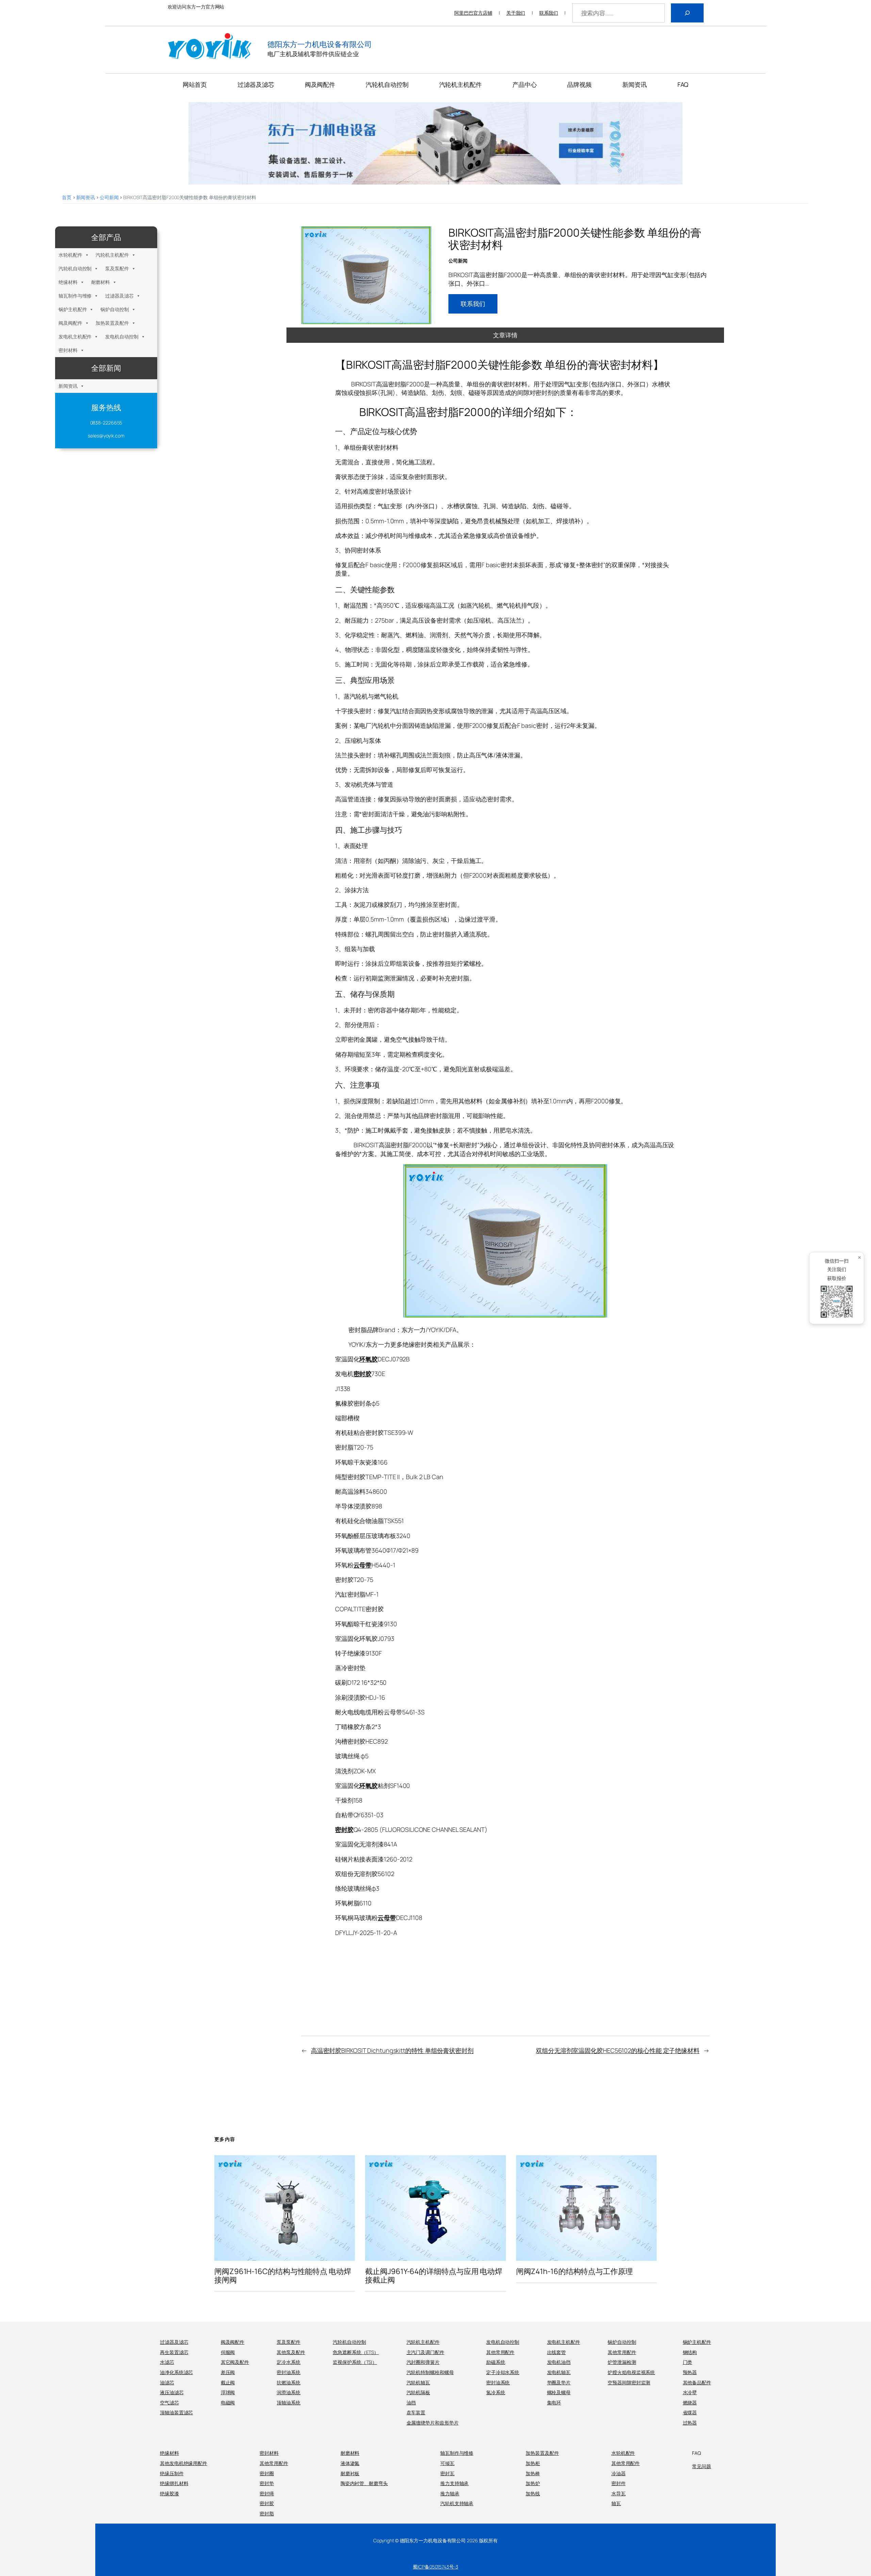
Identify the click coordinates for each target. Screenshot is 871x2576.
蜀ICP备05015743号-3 (435, 2567)
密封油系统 (289, 2372)
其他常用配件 (500, 2352)
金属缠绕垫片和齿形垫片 (433, 2423)
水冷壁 (690, 2392)
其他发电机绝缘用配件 (184, 2463)
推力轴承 (450, 2493)
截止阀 (228, 2382)
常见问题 (702, 2466)
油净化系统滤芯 (176, 2372)
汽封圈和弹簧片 (423, 2362)
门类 (688, 2362)
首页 (67, 197)
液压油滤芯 (172, 2392)
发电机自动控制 (122, 337)
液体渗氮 (350, 2463)
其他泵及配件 (291, 2352)
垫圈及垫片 (559, 2382)
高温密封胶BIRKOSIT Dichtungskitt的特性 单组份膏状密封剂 (392, 2050)
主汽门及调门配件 (425, 2352)
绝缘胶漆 (169, 2493)
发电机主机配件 (75, 337)
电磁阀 (228, 2403)
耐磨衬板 (350, 2473)
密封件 (619, 2483)
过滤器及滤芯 (119, 296)
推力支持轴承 (454, 2483)
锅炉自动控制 (114, 309)
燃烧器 (690, 2403)
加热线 (533, 2493)
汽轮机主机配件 (112, 255)
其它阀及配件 (235, 2362)
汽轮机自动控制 (75, 268)
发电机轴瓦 (559, 2372)
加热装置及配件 (112, 323)
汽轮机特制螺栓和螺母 (430, 2372)
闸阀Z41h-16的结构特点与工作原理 (574, 2271)
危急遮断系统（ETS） (356, 2352)
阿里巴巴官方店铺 (473, 13)
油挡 (411, 2403)
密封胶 (363, 1374)
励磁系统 (496, 2362)
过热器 (690, 2423)
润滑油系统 (289, 2392)
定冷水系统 (289, 2362)
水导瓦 (619, 2493)
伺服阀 (228, 2352)
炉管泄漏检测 (622, 2362)
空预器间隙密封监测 (629, 2382)
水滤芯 (167, 2362)
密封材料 (68, 350)
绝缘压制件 (172, 2473)
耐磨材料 (101, 282)
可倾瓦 (447, 2463)
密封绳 (267, 2493)
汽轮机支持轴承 (457, 2503)
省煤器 (690, 2412)
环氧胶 (368, 1359)
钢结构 (690, 2352)
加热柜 (533, 2463)
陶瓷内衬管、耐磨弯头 (364, 2483)
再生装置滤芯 (174, 2352)
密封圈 (267, 2473)
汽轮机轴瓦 (418, 2382)
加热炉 (533, 2483)
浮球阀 (228, 2392)
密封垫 (267, 2483)
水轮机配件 (70, 255)
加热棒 (533, 2473)
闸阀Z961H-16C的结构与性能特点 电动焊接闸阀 (283, 2276)
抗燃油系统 (289, 2382)
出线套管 (557, 2352)
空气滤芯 (169, 2403)
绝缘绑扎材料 (174, 2483)
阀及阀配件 (70, 323)
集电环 (554, 2403)
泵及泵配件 (117, 268)
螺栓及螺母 (559, 2392)
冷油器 (619, 2473)
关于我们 (516, 13)
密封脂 (267, 2514)
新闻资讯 (86, 197)
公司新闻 (109, 197)
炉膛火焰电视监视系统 (631, 2372)
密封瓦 (447, 2473)
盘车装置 (416, 2412)
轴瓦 (616, 2503)
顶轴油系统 (289, 2403)
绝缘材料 (68, 282)
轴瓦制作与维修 (75, 296)
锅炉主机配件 (73, 309)
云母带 (363, 1565)
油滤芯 (167, 2382)
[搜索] (687, 13)
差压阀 (228, 2372)
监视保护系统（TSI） (355, 2362)
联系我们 (549, 13)
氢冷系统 (496, 2392)
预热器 (690, 2372)
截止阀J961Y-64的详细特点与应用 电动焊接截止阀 (434, 2276)
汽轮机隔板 (418, 2392)
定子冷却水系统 (503, 2372)
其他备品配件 (697, 2382)
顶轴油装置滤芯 (176, 2412)
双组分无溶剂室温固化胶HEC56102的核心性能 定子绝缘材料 (618, 2050)
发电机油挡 (559, 2362)
